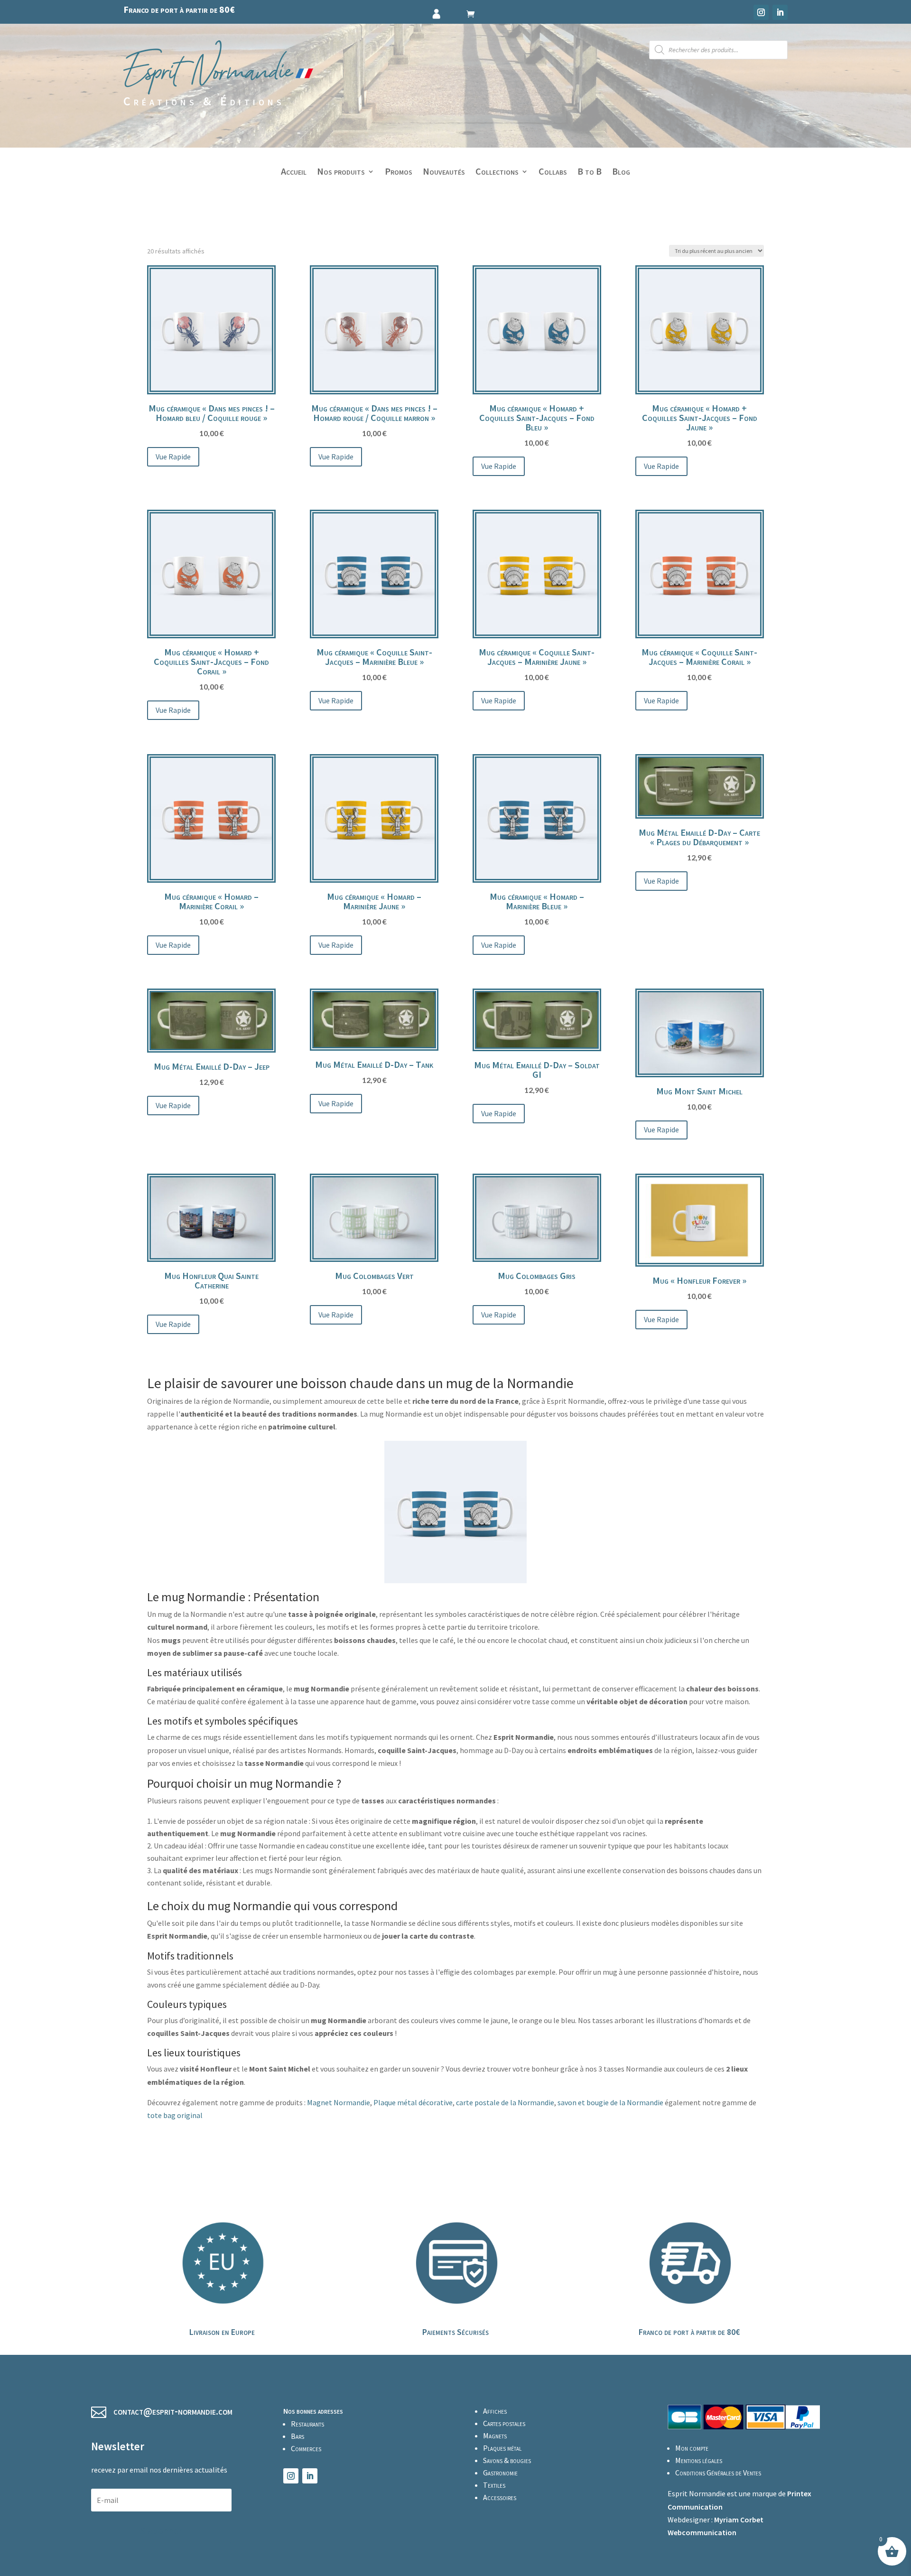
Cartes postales (504, 2423)
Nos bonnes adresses (313, 2411)
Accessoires (500, 2497)
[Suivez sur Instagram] (761, 12)
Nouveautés (444, 173)
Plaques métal (502, 2448)
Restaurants (307, 2424)
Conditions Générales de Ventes (718, 2473)
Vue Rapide (173, 457)
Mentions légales (699, 2460)
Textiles (494, 2485)
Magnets (495, 2436)
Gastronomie (500, 2473)
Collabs (553, 173)
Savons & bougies (507, 2460)
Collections (497, 173)
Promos (399, 173)
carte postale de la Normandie (505, 2102)
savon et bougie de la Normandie (610, 2102)
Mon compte (692, 2448)
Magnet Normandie (339, 2102)
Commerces (306, 2448)
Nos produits (341, 173)
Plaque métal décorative (413, 2102)
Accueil (294, 173)
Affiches (495, 2411)
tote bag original (175, 2115)
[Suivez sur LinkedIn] (780, 12)
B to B (590, 173)
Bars (297, 2436)
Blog (621, 173)
